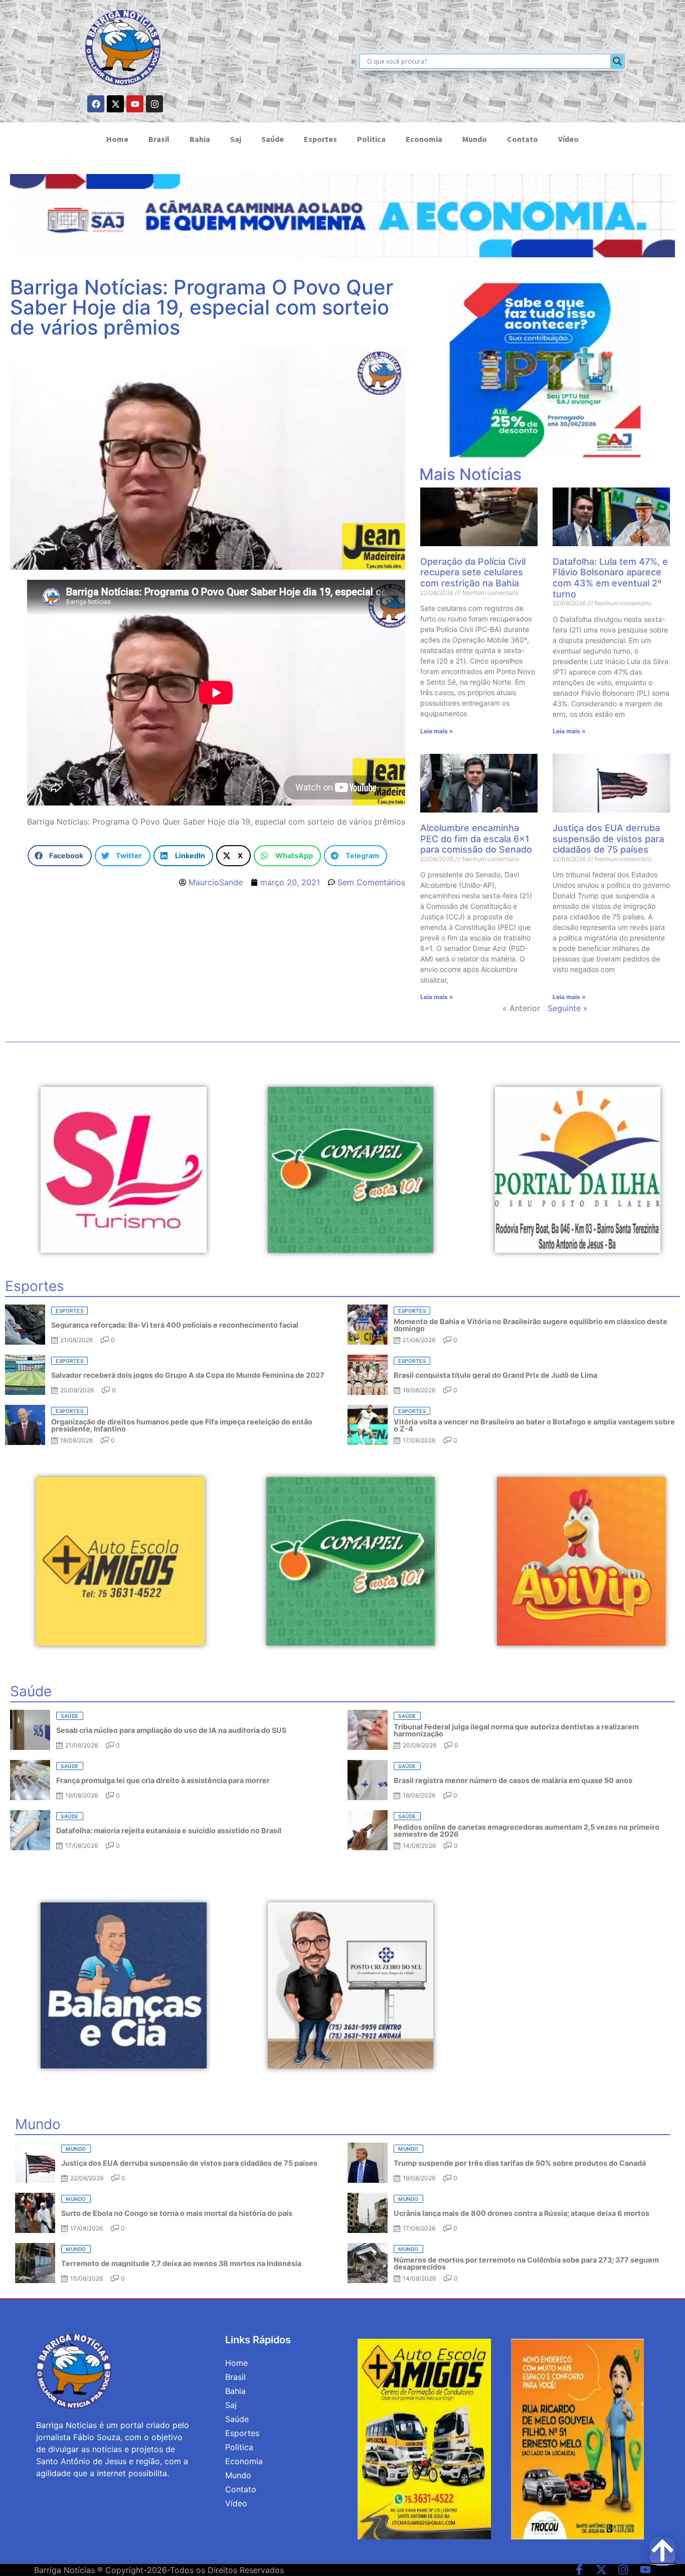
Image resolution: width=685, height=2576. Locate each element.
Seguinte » (568, 1008)
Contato (523, 139)
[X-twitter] (115, 104)
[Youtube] (135, 104)
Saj (236, 139)
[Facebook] (96, 104)
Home (117, 139)
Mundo (475, 139)
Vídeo (568, 139)
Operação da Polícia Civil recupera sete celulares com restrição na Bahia (473, 572)
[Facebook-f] (579, 2569)
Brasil (159, 139)
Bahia (200, 139)
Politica (371, 139)
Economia (424, 139)
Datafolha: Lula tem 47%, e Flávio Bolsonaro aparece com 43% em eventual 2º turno (610, 578)
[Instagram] (154, 104)
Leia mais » (437, 731)
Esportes (320, 139)
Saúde (273, 139)
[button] (59, 856)
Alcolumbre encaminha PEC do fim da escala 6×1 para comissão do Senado (476, 839)
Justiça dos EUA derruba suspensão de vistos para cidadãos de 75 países (608, 839)
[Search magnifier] (617, 61)
